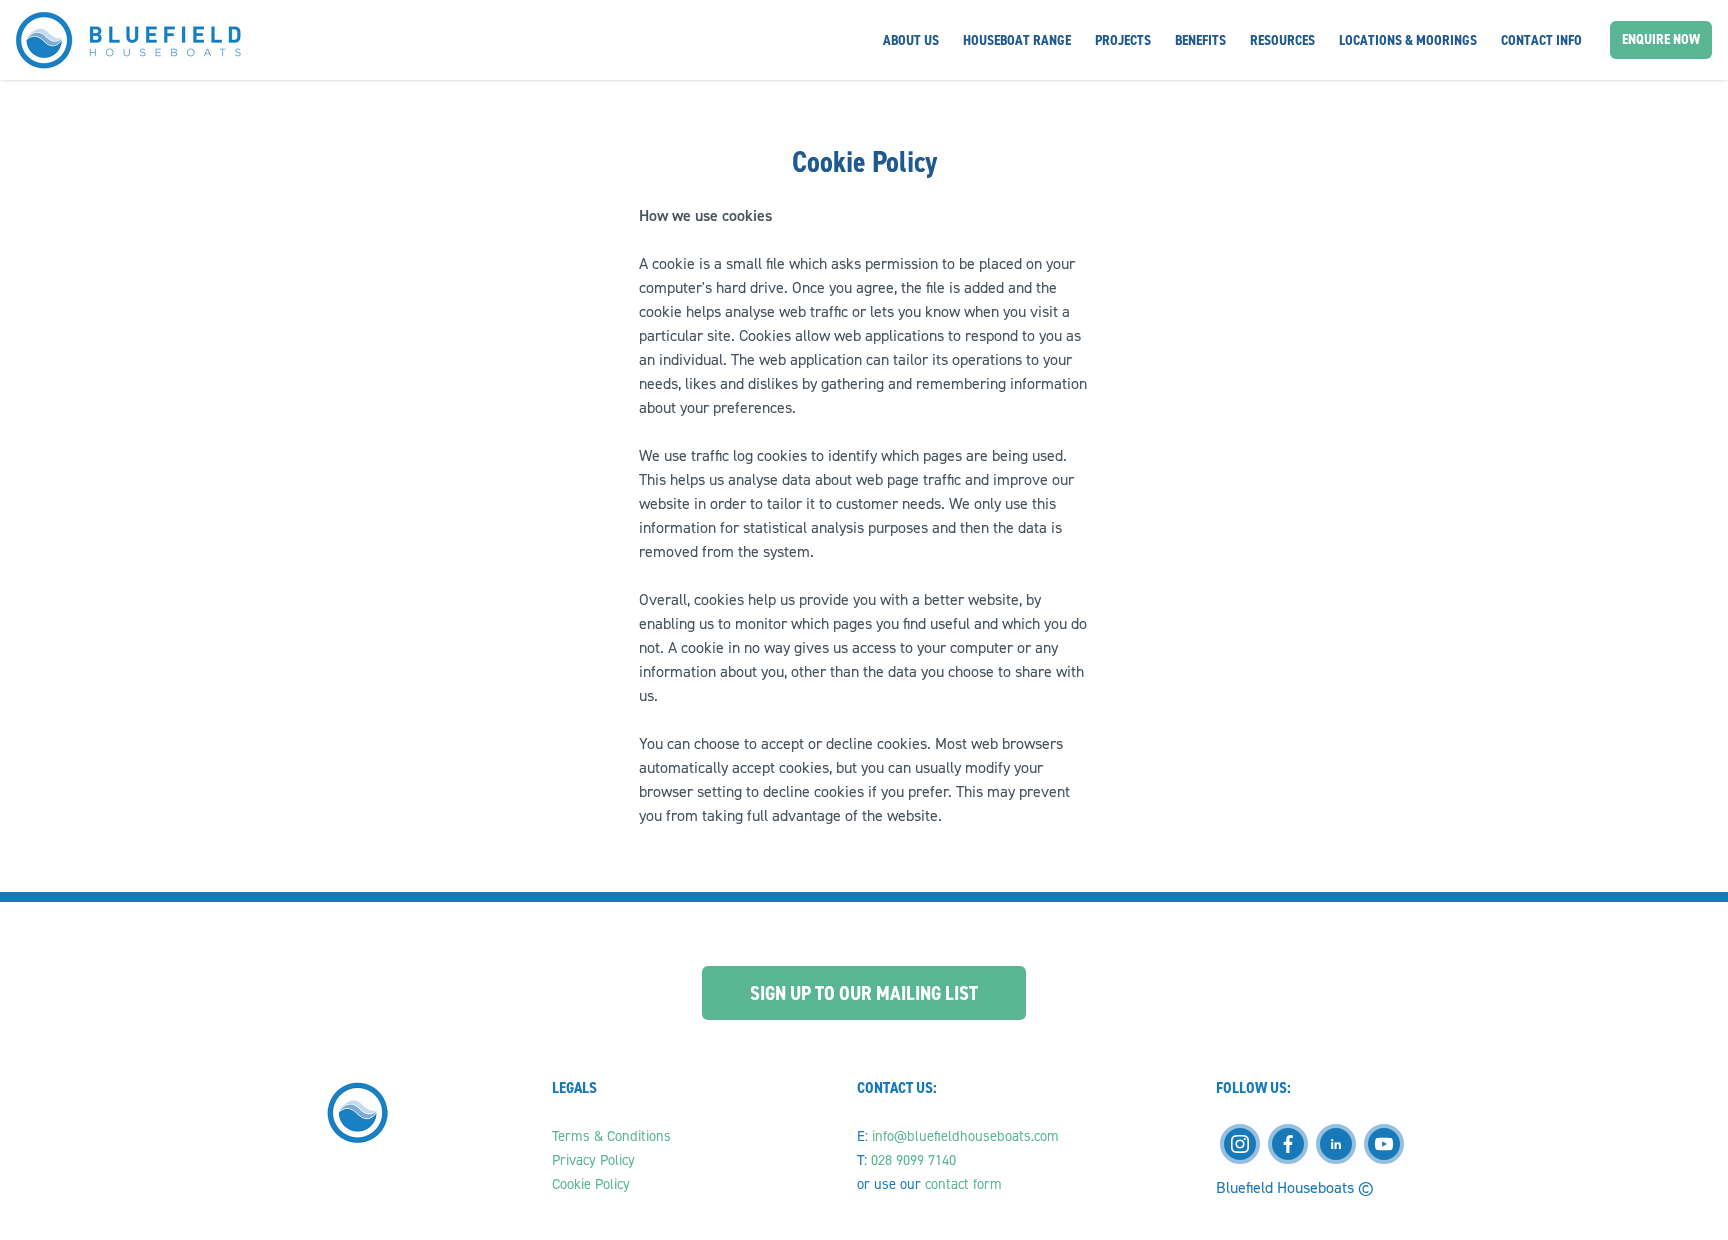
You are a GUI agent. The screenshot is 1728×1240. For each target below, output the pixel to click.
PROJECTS (1123, 40)
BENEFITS (1200, 40)
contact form (963, 1184)
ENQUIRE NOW (1661, 39)
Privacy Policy (595, 1160)
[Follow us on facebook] (1288, 1144)
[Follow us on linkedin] (1336, 1144)
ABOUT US (911, 40)
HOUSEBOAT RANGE (1017, 40)
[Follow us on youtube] (1384, 1144)
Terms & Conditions (613, 1136)
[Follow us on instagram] (1240, 1144)
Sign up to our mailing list (864, 993)
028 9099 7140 (913, 1160)
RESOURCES (1282, 40)
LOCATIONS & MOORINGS (1408, 40)
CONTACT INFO (1541, 40)
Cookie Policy (591, 1184)
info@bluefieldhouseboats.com (965, 1136)
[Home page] (128, 40)
